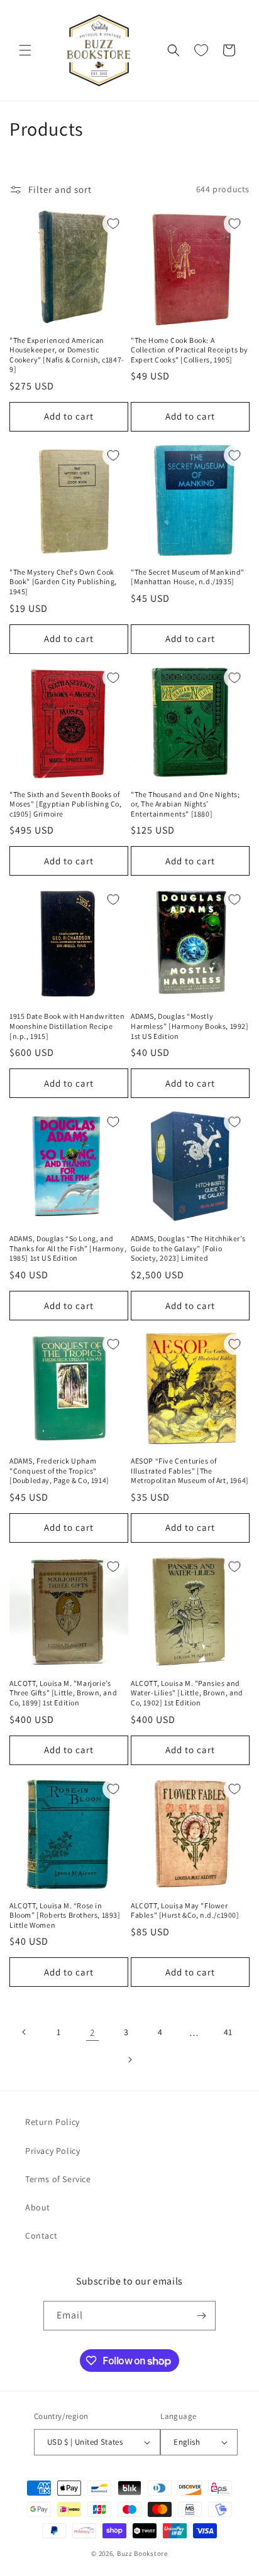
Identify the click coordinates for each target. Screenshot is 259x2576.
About (38, 2207)
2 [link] (92, 2032)
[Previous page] (25, 2032)
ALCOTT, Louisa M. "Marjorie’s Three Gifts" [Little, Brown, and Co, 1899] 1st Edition (63, 1693)
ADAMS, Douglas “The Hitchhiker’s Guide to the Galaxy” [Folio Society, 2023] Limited (188, 1248)
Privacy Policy (52, 2151)
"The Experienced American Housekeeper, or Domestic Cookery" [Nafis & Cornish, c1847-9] (67, 355)
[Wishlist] (201, 50)
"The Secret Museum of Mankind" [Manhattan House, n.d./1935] (188, 577)
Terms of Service (58, 2179)
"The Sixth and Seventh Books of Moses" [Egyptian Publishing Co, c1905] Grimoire (66, 804)
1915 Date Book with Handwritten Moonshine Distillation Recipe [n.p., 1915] (67, 1026)
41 (228, 2032)
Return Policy (52, 2122)
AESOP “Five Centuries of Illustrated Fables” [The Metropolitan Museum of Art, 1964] (190, 1470)
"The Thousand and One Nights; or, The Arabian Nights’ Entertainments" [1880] (185, 804)
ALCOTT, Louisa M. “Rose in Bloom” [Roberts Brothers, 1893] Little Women (65, 1915)
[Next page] (129, 2060)
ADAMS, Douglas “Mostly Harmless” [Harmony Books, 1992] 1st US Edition (190, 1026)
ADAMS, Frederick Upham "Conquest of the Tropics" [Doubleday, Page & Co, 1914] (59, 1470)
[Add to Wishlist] (113, 224)
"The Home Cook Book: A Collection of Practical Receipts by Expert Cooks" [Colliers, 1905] (190, 350)
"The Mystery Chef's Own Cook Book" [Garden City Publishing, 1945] (63, 582)
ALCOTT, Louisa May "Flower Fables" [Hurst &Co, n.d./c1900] (185, 1910)
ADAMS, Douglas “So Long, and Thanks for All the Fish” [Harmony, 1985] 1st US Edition (68, 1248)
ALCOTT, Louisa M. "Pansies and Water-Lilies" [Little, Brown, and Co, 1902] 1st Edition (187, 1693)
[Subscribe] (201, 2316)
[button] (25, 50)
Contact (41, 2236)
